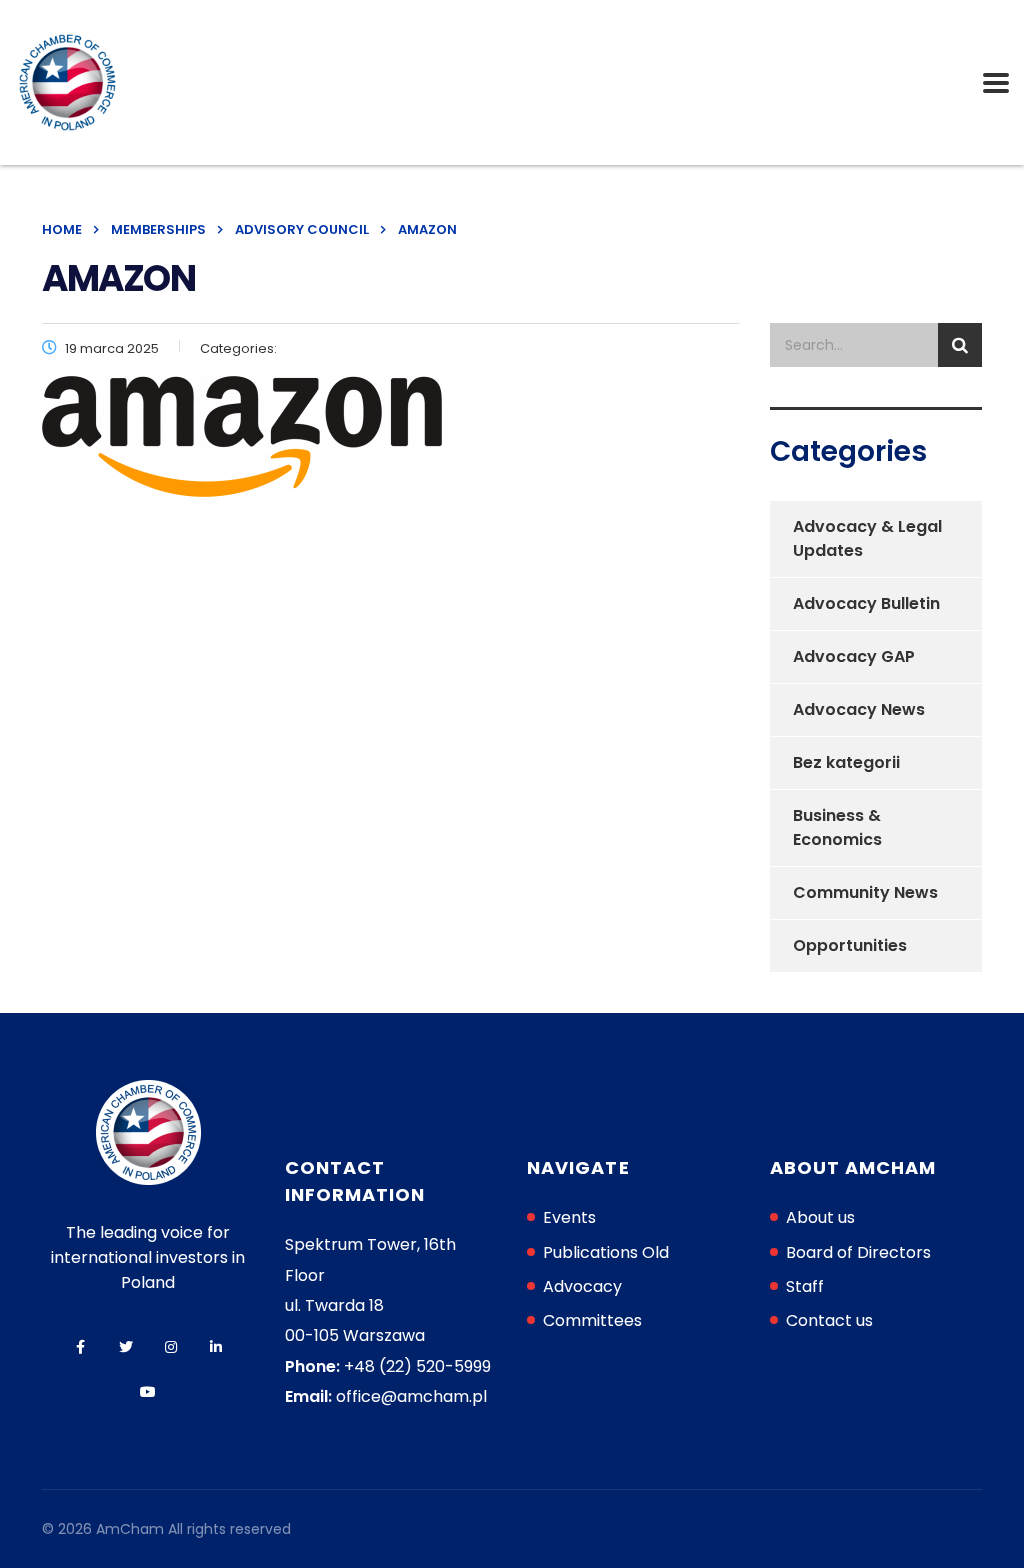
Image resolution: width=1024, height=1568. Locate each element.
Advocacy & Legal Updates (867, 538)
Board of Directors (858, 1252)
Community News (865, 892)
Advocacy (582, 1286)
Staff (805, 1286)
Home (62, 229)
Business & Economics (837, 827)
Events (569, 1217)
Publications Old (606, 1252)
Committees (592, 1320)
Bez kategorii (846, 762)
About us (820, 1217)
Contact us (829, 1320)
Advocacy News (859, 709)
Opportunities (850, 945)
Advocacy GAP (854, 656)
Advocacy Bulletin (866, 603)
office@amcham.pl (411, 1396)
